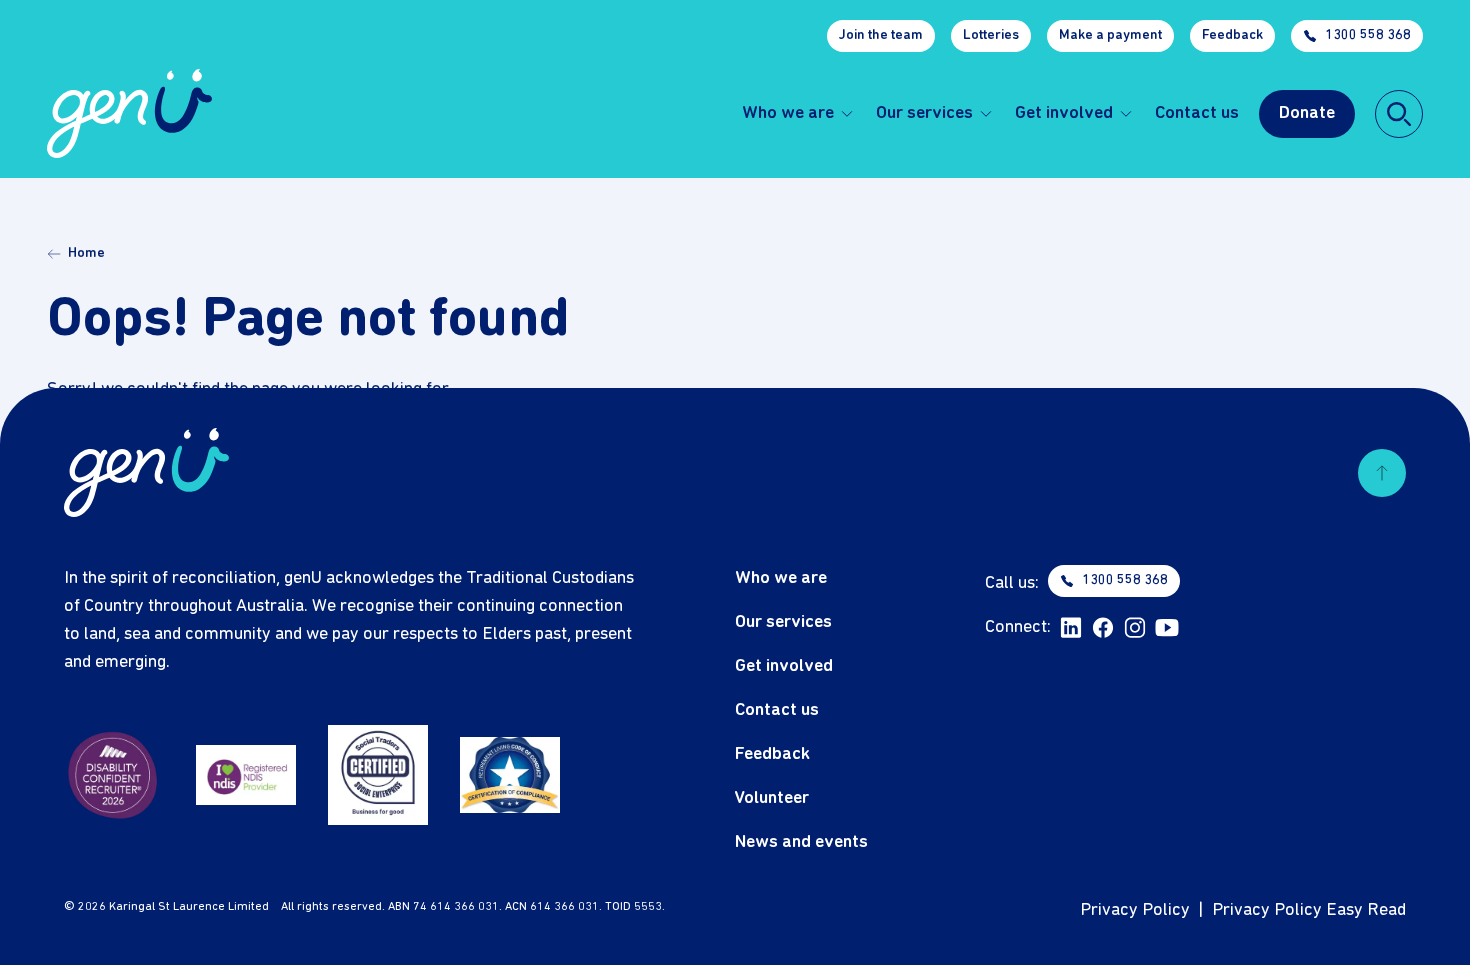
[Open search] (1399, 114)
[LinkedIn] (1071, 628)
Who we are (788, 113)
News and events (801, 842)
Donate (1307, 113)
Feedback (1232, 35)
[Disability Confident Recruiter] (114, 775)
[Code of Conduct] (510, 775)
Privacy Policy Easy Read (1309, 910)
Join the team (881, 35)
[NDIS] (246, 775)
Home (86, 253)
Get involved (1064, 113)
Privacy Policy (1135, 910)
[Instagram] (1135, 628)
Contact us (1197, 113)
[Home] (129, 113)
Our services (924, 113)
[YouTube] (1167, 628)
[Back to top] (1382, 473)
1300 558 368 (1368, 35)
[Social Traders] (378, 775)
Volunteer (772, 798)
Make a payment (1110, 35)
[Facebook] (1103, 628)
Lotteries (991, 35)
